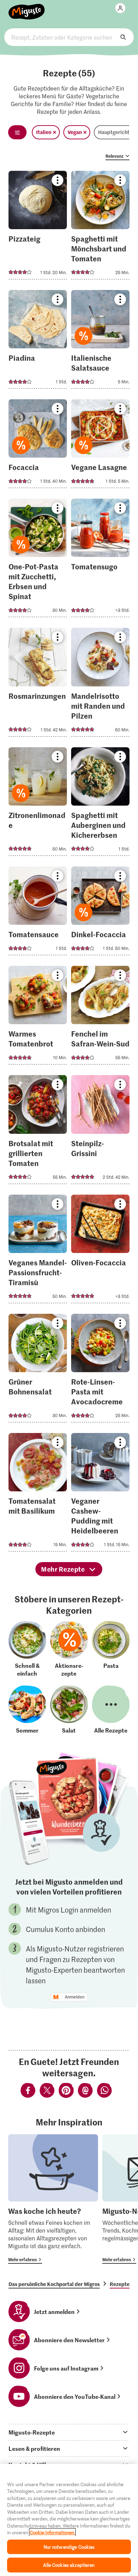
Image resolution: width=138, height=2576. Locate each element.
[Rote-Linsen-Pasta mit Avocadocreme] (100, 1370)
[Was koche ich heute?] (53, 2199)
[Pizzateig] (38, 227)
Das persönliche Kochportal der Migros (54, 2284)
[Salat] (69, 1710)
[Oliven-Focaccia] (100, 1251)
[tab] (69, 2432)
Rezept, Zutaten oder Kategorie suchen (69, 37)
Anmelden (75, 1997)
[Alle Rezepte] (111, 1710)
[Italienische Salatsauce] (100, 341)
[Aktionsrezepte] (69, 1649)
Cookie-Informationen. (52, 2532)
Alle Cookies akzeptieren (69, 2565)
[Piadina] (38, 341)
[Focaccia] (38, 446)
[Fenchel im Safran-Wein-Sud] (100, 1017)
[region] (69, 2520)
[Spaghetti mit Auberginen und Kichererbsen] (100, 804)
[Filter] (17, 132)
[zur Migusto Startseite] (27, 8)
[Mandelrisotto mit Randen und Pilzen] (100, 684)
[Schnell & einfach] (27, 1649)
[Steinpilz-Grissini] (100, 1132)
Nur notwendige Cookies (69, 2547)
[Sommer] (27, 1710)
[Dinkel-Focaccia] (100, 913)
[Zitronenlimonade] (38, 804)
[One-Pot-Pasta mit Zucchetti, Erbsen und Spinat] (38, 560)
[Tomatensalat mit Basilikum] (38, 1494)
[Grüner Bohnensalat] (38, 1370)
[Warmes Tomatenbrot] (38, 1017)
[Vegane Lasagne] (100, 446)
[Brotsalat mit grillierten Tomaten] (38, 1132)
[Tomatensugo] (100, 560)
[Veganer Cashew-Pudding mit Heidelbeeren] (100, 1494)
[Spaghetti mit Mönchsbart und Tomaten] (100, 227)
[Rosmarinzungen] (38, 684)
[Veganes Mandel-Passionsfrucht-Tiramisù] (38, 1251)
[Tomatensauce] (38, 913)
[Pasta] (111, 1649)
